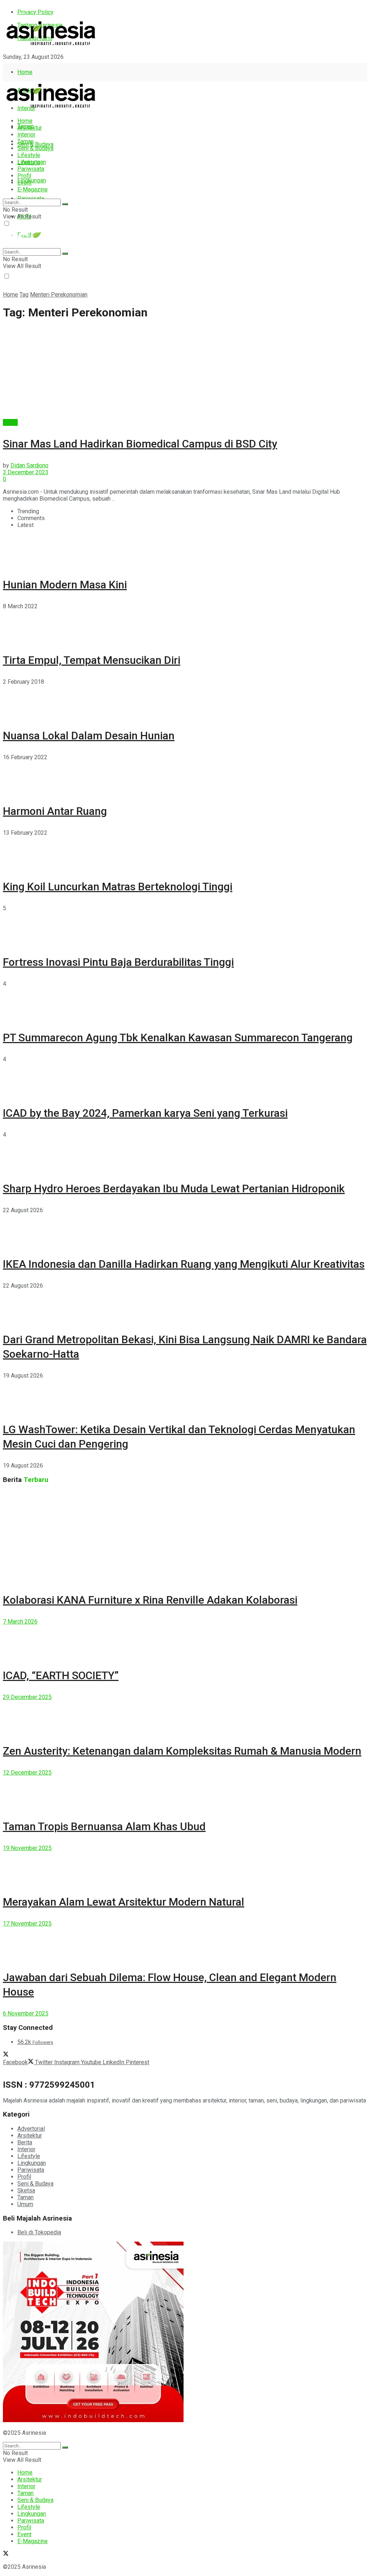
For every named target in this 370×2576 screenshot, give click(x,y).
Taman (25, 141)
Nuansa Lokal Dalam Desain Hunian (89, 736)
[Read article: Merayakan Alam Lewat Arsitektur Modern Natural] (185, 1868)
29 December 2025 (27, 1697)
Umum (25, 2204)
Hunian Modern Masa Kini (65, 585)
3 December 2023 (26, 472)
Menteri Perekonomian (59, 295)
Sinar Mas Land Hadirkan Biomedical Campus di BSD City (140, 444)
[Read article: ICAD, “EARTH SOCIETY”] (185, 1641)
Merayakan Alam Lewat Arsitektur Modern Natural (124, 1902)
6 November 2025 (26, 2013)
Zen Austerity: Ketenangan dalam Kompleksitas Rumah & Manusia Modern (182, 1751)
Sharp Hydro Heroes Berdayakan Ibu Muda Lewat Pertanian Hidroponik (174, 1188)
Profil (24, 176)
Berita (10, 422)
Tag (24, 295)
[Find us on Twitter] (6, 70)
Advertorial (31, 2129)
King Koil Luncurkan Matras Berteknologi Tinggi (118, 887)
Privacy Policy (35, 12)
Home (25, 72)
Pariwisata (31, 169)
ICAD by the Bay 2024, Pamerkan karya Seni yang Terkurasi (145, 1113)
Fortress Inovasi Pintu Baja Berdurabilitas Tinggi (118, 962)
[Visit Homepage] (51, 46)
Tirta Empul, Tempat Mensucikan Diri (92, 660)
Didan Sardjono (29, 465)
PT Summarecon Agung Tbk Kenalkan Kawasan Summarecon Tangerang (178, 1038)
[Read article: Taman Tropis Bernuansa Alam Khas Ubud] (185, 1792)
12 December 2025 (27, 1773)
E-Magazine (33, 189)
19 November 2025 (27, 1848)
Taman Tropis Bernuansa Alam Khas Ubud (104, 1826)
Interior (26, 135)
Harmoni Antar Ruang (55, 811)
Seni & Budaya (35, 144)
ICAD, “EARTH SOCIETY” (61, 1675)
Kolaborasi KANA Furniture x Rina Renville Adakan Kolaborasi (150, 1600)
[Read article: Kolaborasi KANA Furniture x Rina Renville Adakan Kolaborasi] (185, 1536)
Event (24, 183)
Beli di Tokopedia (39, 2232)
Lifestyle (29, 155)
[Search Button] (65, 204)
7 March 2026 (20, 1622)
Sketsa (26, 2190)
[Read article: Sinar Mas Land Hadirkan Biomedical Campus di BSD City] (185, 373)
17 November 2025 (27, 1924)
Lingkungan (32, 180)
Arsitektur (30, 128)
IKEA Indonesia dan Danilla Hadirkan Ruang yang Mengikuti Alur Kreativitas (184, 1264)
